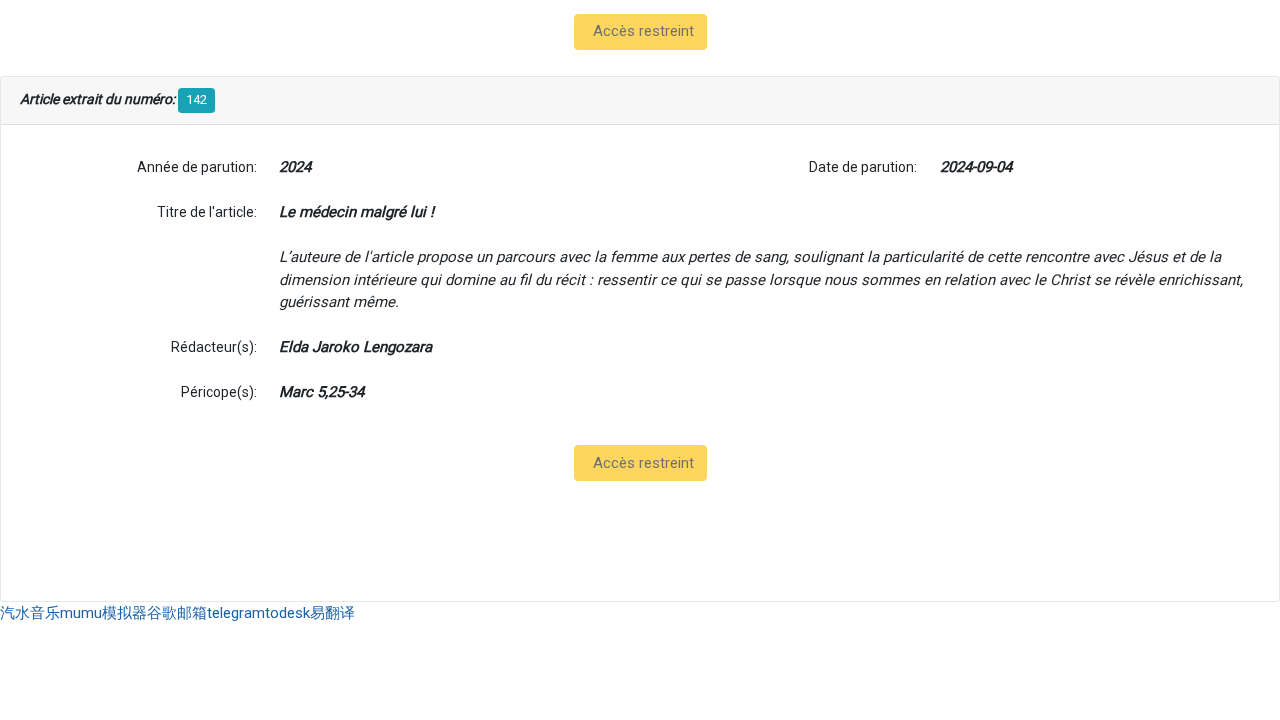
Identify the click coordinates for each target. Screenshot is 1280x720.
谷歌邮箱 (177, 613)
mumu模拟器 (103, 613)
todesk (287, 613)
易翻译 (332, 613)
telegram (236, 613)
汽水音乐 (30, 613)
